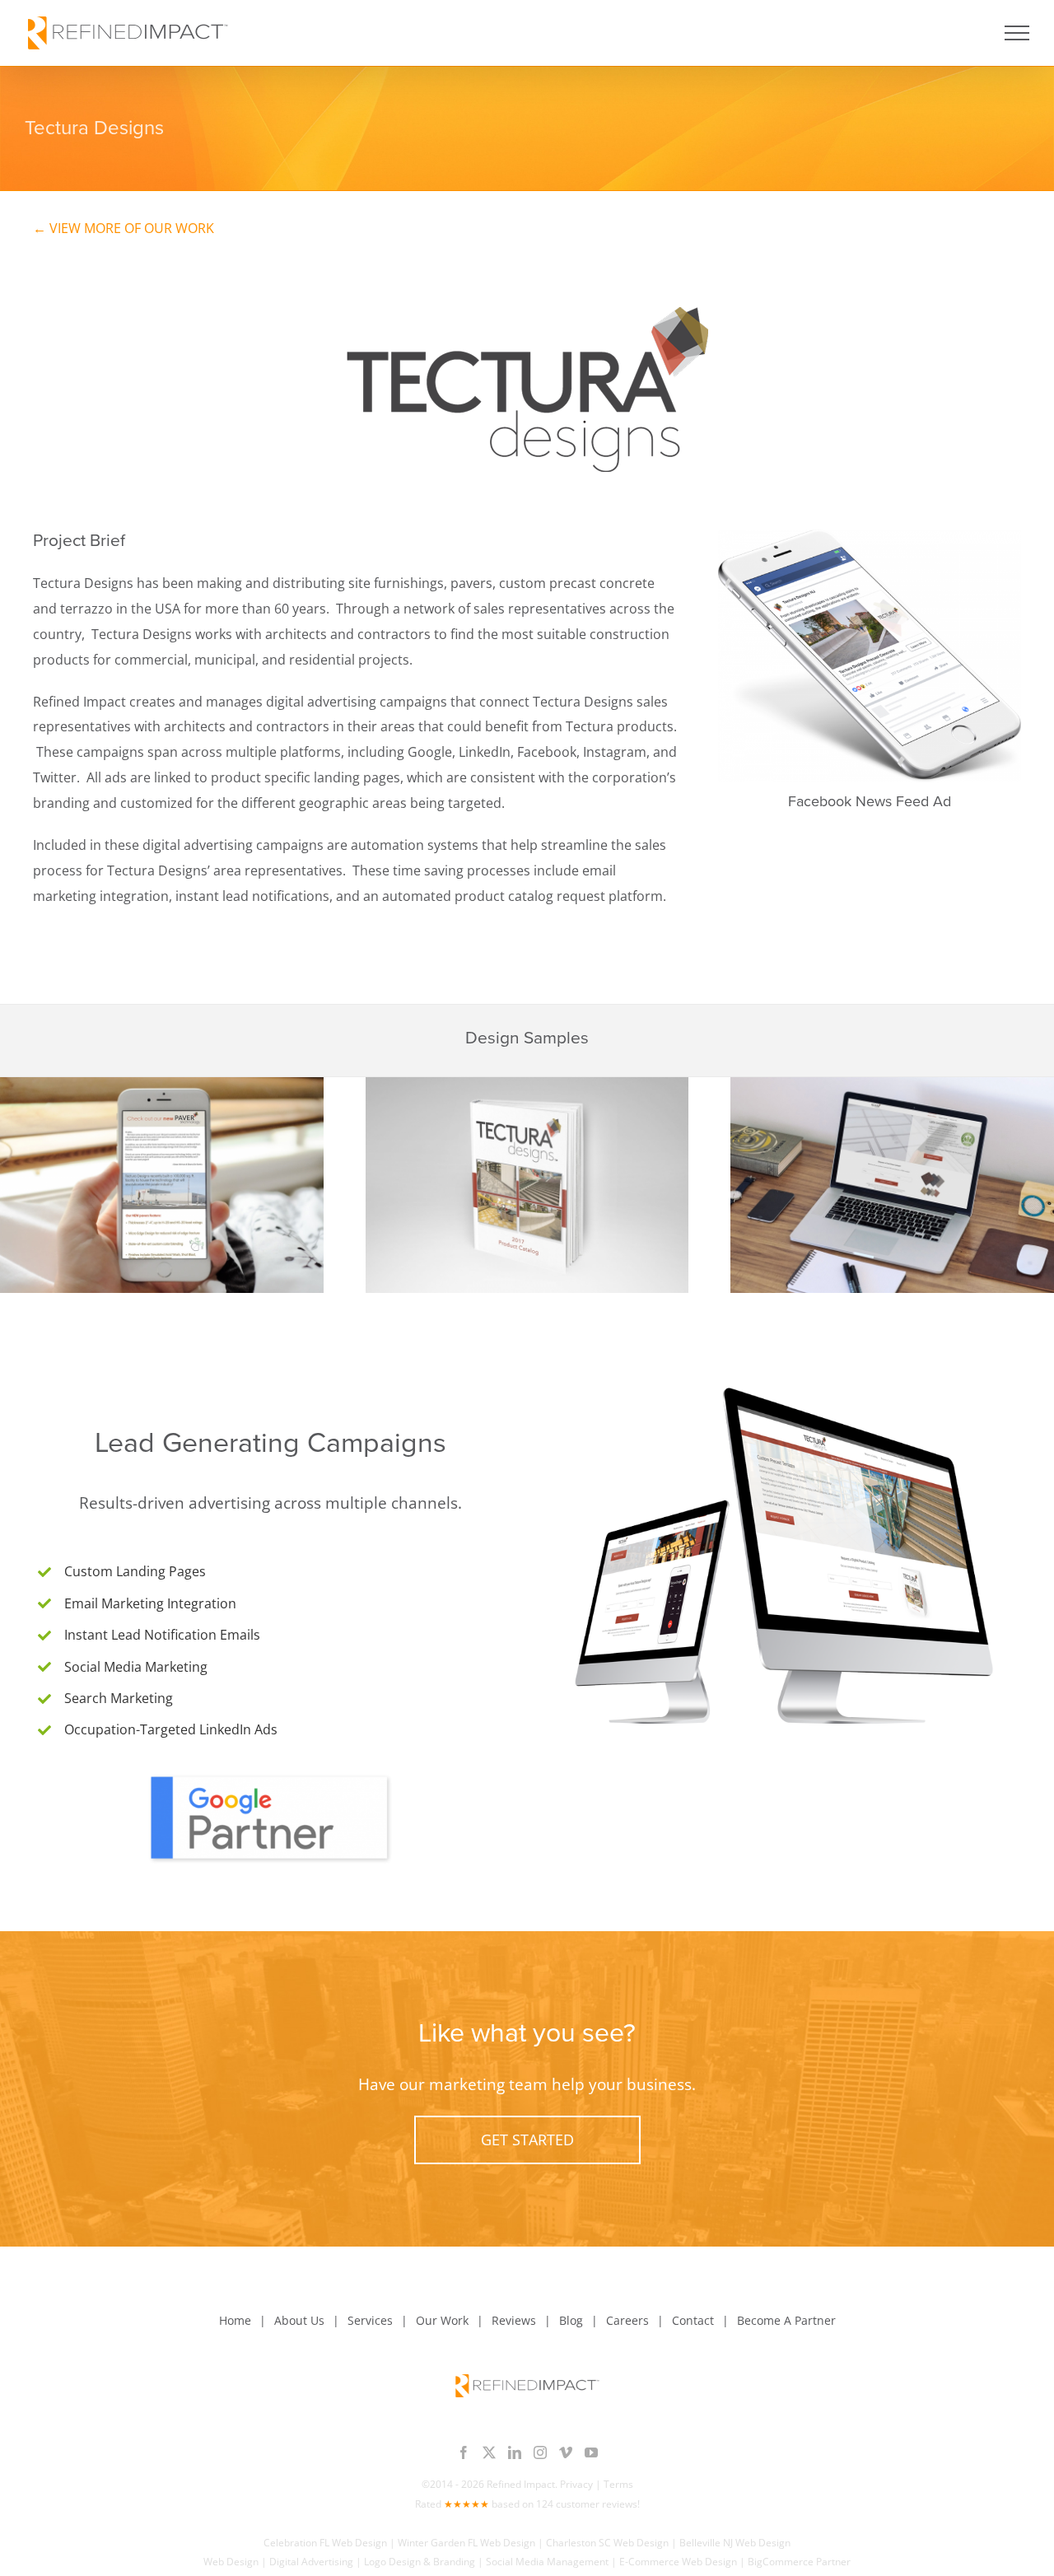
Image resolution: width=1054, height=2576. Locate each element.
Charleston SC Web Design (607, 2543)
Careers (627, 2320)
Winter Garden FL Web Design (466, 2543)
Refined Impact (521, 2484)
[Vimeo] (566, 2452)
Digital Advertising (311, 2562)
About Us (299, 2320)
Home (235, 2320)
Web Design (231, 2562)
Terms (618, 2484)
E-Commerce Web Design (678, 2562)
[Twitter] (489, 2452)
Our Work (442, 2320)
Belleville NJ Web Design (735, 2543)
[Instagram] (540, 2452)
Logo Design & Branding (420, 2562)
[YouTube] (591, 2452)
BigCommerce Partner (799, 2562)
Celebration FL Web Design (325, 2543)
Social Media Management (547, 2562)
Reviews (514, 2320)
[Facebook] (464, 2452)
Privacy (576, 2484)
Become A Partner (786, 2320)
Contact (693, 2320)
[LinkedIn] (515, 2452)
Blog (571, 2320)
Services (370, 2320)
